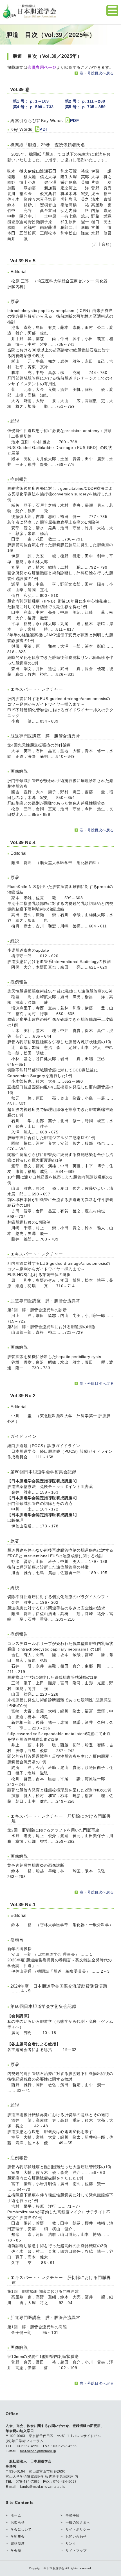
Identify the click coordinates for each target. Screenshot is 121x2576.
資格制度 (18, 2544)
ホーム (16, 2515)
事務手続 (73, 2515)
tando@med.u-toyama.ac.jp (43, 2487)
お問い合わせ (76, 2537)
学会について (21, 2530)
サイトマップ (76, 2551)
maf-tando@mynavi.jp (38, 2451)
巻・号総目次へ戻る (97, 73)
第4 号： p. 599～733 (33, 107)
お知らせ (18, 2522)
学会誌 (16, 2551)
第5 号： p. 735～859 (85, 107)
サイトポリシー (78, 2530)
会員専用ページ (42, 67)
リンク (71, 2544)
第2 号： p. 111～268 (85, 101)
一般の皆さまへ (78, 2522)
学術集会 (18, 2537)
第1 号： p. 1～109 (31, 101)
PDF (75, 120)
